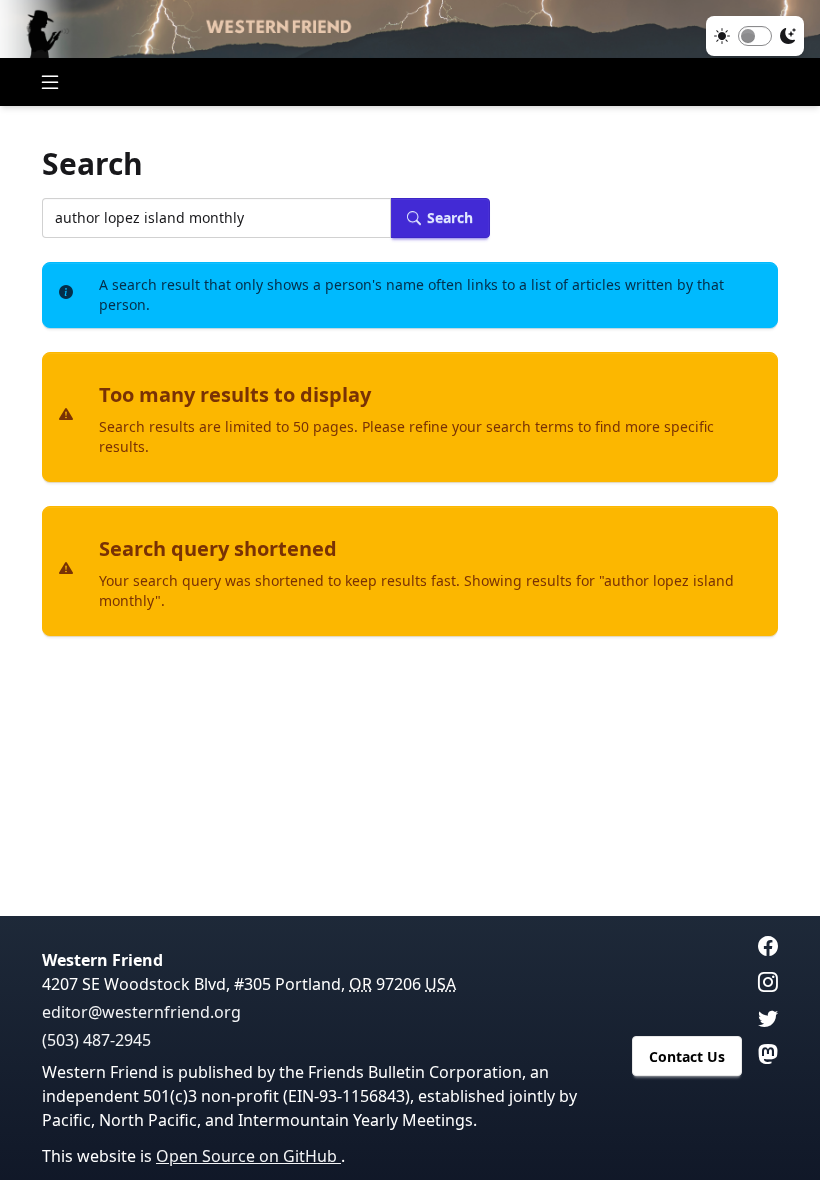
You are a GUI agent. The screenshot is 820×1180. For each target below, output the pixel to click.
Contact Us (687, 1056)
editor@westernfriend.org (141, 1012)
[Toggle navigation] (50, 82)
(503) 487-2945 (96, 1040)
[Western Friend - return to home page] (410, 29)
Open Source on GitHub (248, 1156)
